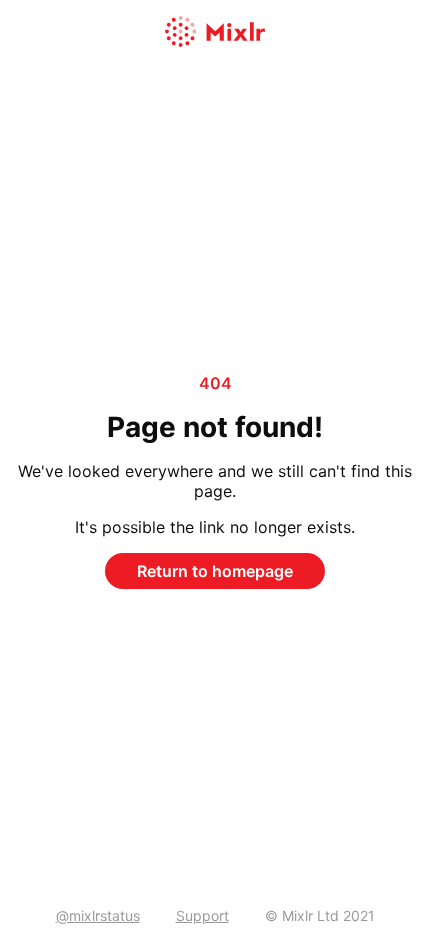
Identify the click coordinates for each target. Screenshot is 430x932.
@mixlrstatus (98, 915)
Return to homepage (215, 571)
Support (202, 915)
